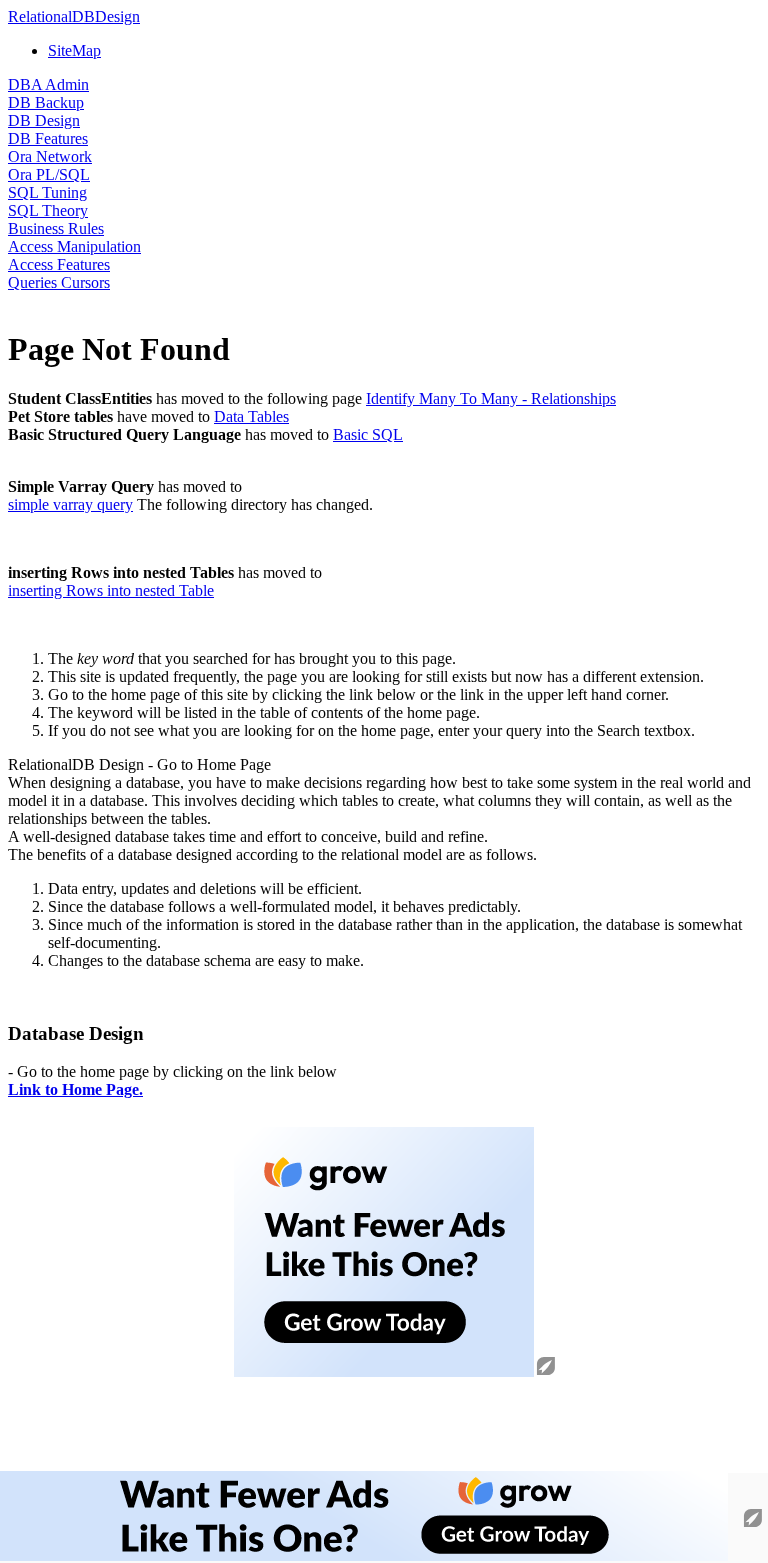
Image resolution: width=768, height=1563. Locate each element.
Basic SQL (368, 434)
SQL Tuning (47, 192)
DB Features (48, 138)
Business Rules (56, 228)
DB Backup (46, 102)
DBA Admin (48, 84)
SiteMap (74, 50)
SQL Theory (48, 210)
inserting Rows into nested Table (111, 590)
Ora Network (50, 156)
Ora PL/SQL (49, 174)
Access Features (59, 264)
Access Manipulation (74, 246)
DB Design (44, 120)
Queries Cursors (59, 282)
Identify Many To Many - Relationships (491, 398)
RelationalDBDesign (74, 16)
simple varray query (70, 504)
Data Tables (251, 416)
